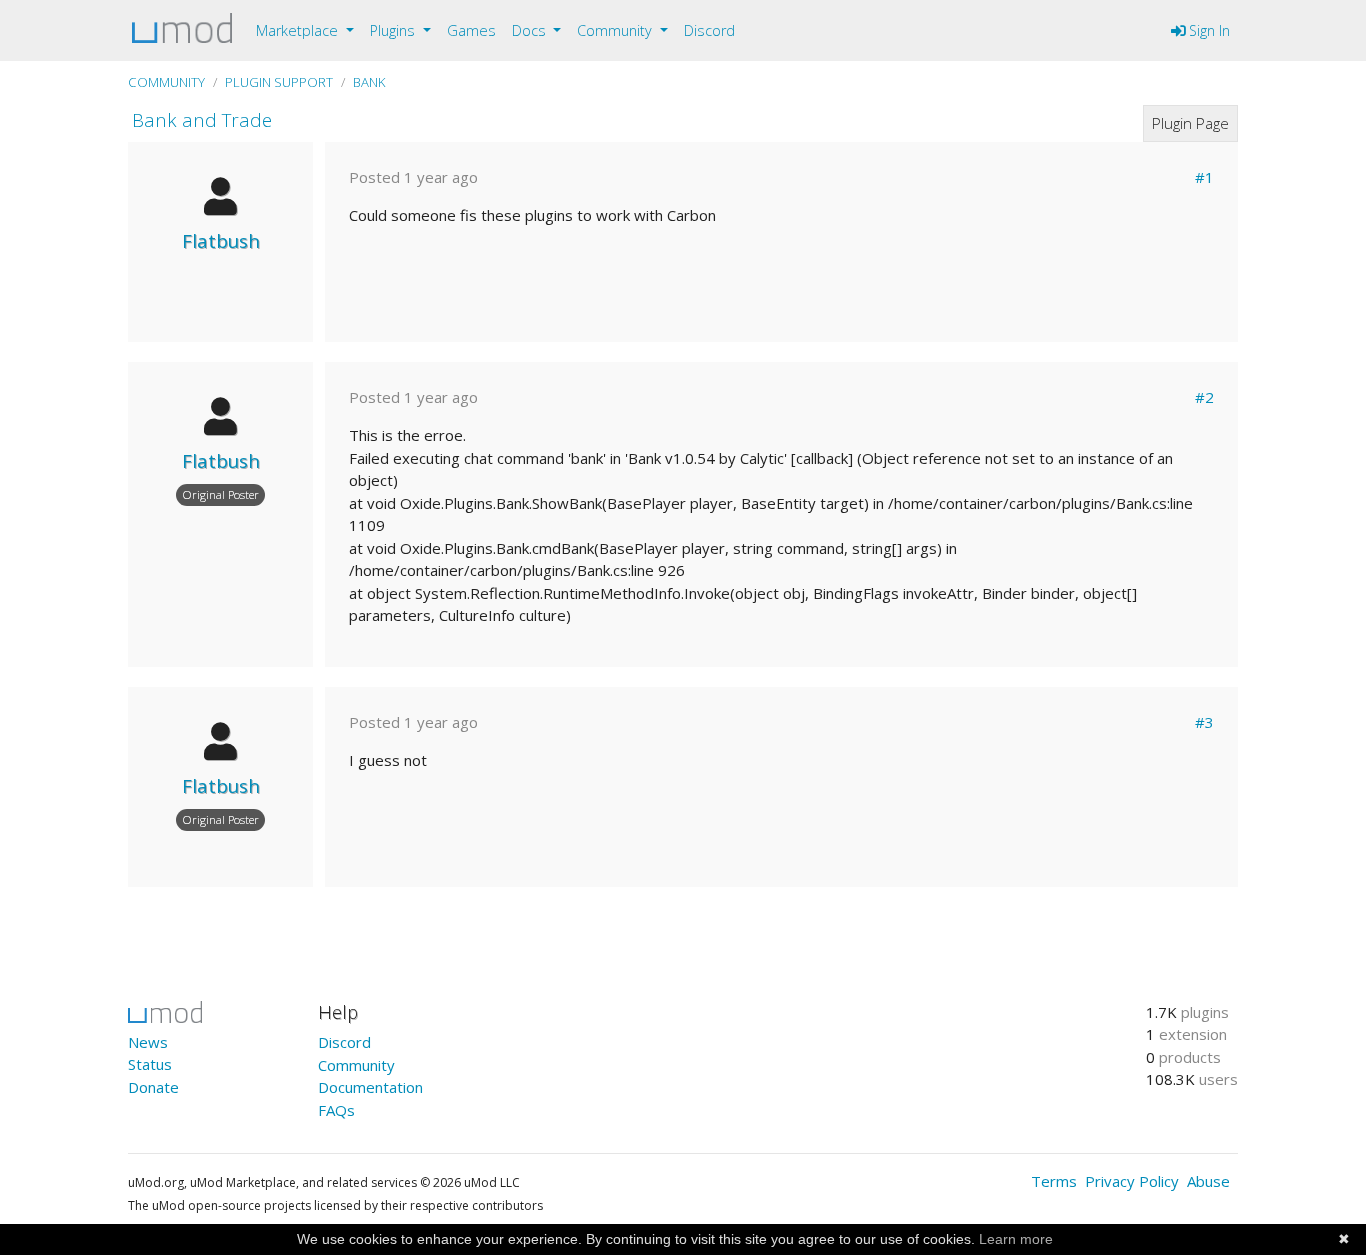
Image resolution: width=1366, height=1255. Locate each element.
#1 (1204, 177)
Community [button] (616, 30)
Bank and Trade (202, 119)
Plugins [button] (394, 30)
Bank (369, 82)
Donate (153, 1087)
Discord (709, 30)
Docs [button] (531, 30)
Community (166, 82)
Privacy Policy (1132, 1181)
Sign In (1207, 30)
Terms (1054, 1181)
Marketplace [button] (299, 30)
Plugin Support (279, 82)
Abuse (1208, 1181)
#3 (1204, 722)
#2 (1204, 397)
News (148, 1042)
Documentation (370, 1087)
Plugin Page (1190, 123)
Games (471, 30)
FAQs (336, 1110)
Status (150, 1064)
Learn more (1016, 1239)
